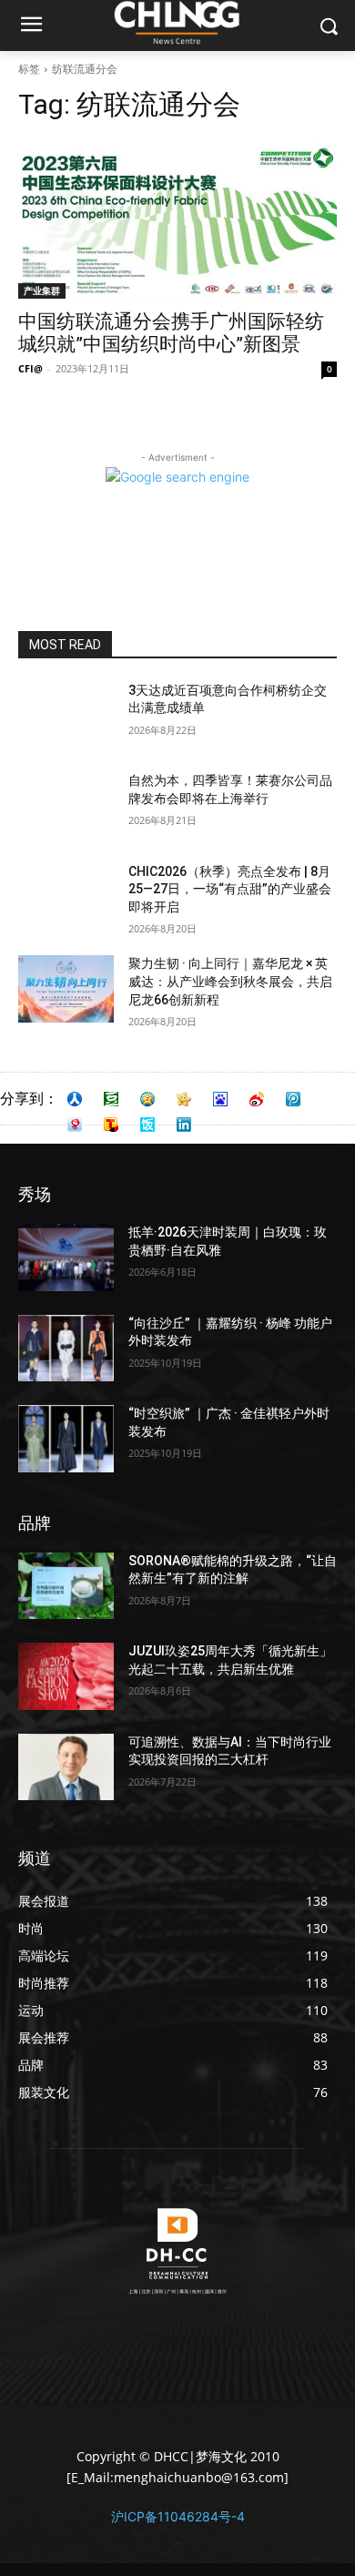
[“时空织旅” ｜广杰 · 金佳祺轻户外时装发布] (66, 1439)
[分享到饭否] (147, 1125)
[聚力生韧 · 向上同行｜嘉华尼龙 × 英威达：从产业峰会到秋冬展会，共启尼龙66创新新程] (66, 989)
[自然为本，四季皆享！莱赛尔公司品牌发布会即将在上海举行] (66, 806)
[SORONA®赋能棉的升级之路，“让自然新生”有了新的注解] (66, 1586)
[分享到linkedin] (184, 1125)
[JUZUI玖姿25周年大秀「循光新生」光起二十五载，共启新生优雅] (66, 1676)
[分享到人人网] (75, 1099)
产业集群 (42, 290)
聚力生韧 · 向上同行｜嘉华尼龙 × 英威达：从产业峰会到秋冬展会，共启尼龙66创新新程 (230, 981)
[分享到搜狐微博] (111, 1125)
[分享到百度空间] (220, 1099)
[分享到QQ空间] (147, 1099)
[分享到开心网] (184, 1099)
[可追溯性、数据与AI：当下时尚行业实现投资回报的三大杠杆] (66, 1767)
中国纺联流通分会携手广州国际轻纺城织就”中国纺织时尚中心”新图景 (171, 333)
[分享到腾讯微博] (293, 1099)
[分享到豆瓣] (111, 1099)
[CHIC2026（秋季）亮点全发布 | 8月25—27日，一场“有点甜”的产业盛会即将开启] (66, 897)
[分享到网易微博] (75, 1125)
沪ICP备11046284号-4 (178, 2516)
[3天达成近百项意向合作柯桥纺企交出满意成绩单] (66, 716)
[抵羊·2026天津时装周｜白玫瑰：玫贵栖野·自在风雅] (66, 1257)
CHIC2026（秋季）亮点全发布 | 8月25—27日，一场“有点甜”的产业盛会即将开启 (230, 889)
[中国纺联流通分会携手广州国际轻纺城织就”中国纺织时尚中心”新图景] (177, 219)
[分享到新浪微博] (257, 1099)
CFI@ (30, 368)
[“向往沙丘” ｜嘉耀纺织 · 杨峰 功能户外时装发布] (66, 1349)
